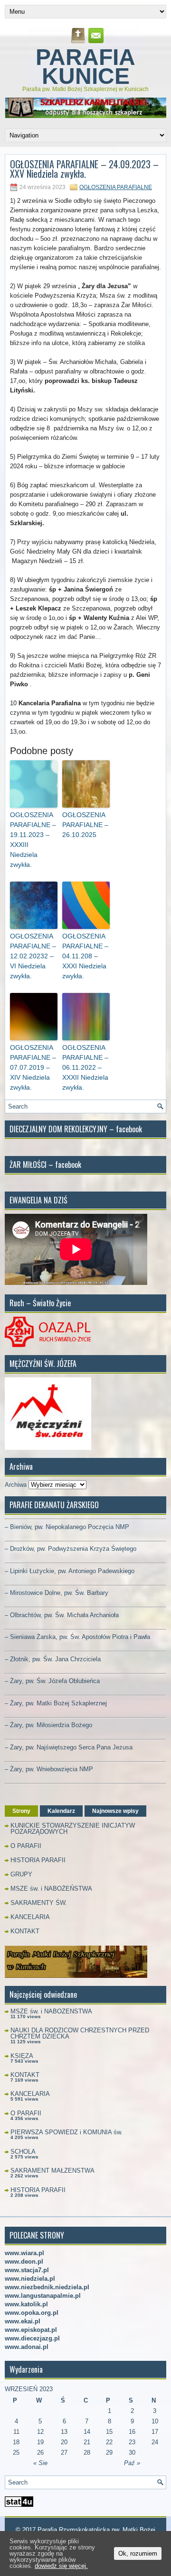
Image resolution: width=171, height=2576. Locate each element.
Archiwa (16, 1485)
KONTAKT (25, 1931)
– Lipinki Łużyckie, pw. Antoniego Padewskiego (70, 1571)
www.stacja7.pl (27, 2270)
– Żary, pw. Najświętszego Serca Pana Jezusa (69, 1747)
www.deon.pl (24, 2262)
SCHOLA (23, 2152)
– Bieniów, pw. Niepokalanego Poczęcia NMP (67, 1527)
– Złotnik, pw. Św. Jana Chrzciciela (53, 1659)
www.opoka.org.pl (32, 2313)
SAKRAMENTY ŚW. (39, 1903)
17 (155, 2432)
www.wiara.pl (24, 2253)
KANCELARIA (30, 1917)
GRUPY (21, 1874)
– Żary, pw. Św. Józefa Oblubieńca (52, 1681)
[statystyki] (19, 2505)
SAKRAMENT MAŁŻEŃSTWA (52, 2171)
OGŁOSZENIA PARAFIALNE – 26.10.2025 (85, 825)
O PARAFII (26, 1846)
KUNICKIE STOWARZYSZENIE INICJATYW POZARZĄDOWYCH (73, 1829)
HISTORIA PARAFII (38, 1860)
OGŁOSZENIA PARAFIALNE (116, 187)
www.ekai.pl (23, 2321)
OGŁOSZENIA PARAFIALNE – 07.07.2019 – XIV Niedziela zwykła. (33, 1067)
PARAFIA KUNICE (85, 67)
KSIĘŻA (22, 2056)
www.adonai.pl (27, 2347)
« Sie (40, 2463)
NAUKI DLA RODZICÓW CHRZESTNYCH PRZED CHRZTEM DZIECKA (80, 2033)
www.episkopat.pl (31, 2330)
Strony (21, 1811)
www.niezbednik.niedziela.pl (47, 2287)
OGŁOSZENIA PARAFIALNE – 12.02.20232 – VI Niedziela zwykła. (33, 956)
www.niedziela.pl (30, 2279)
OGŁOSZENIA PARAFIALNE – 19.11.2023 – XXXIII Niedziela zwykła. (33, 840)
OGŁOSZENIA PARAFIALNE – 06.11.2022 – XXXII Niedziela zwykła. (85, 1067)
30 (132, 2453)
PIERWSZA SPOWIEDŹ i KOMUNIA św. (66, 2132)
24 (155, 2442)
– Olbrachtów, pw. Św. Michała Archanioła (62, 1615)
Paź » (132, 2463)
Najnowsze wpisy (115, 1811)
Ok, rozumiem (138, 2553)
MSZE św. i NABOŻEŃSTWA (51, 1889)
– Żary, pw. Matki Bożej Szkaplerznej (56, 1703)
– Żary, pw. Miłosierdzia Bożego (48, 1725)
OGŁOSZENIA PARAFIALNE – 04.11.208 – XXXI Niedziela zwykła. (85, 956)
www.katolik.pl (26, 2304)
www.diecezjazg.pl (32, 2338)
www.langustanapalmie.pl (43, 2296)
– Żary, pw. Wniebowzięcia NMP (49, 1769)
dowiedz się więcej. (61, 2566)
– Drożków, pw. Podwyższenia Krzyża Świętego (71, 1549)
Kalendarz (61, 1811)
